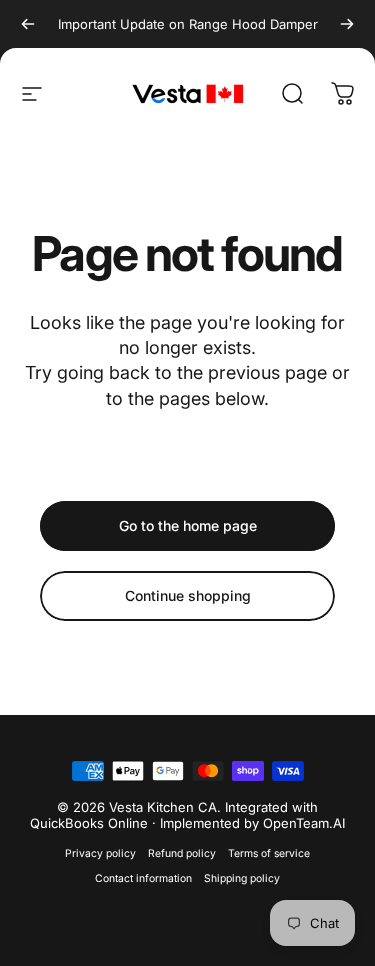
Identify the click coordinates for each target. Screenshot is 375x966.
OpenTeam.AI (304, 823)
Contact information (143, 878)
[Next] (347, 24)
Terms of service (269, 853)
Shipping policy (242, 878)
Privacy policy (100, 853)
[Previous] (28, 24)
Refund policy (182, 853)
